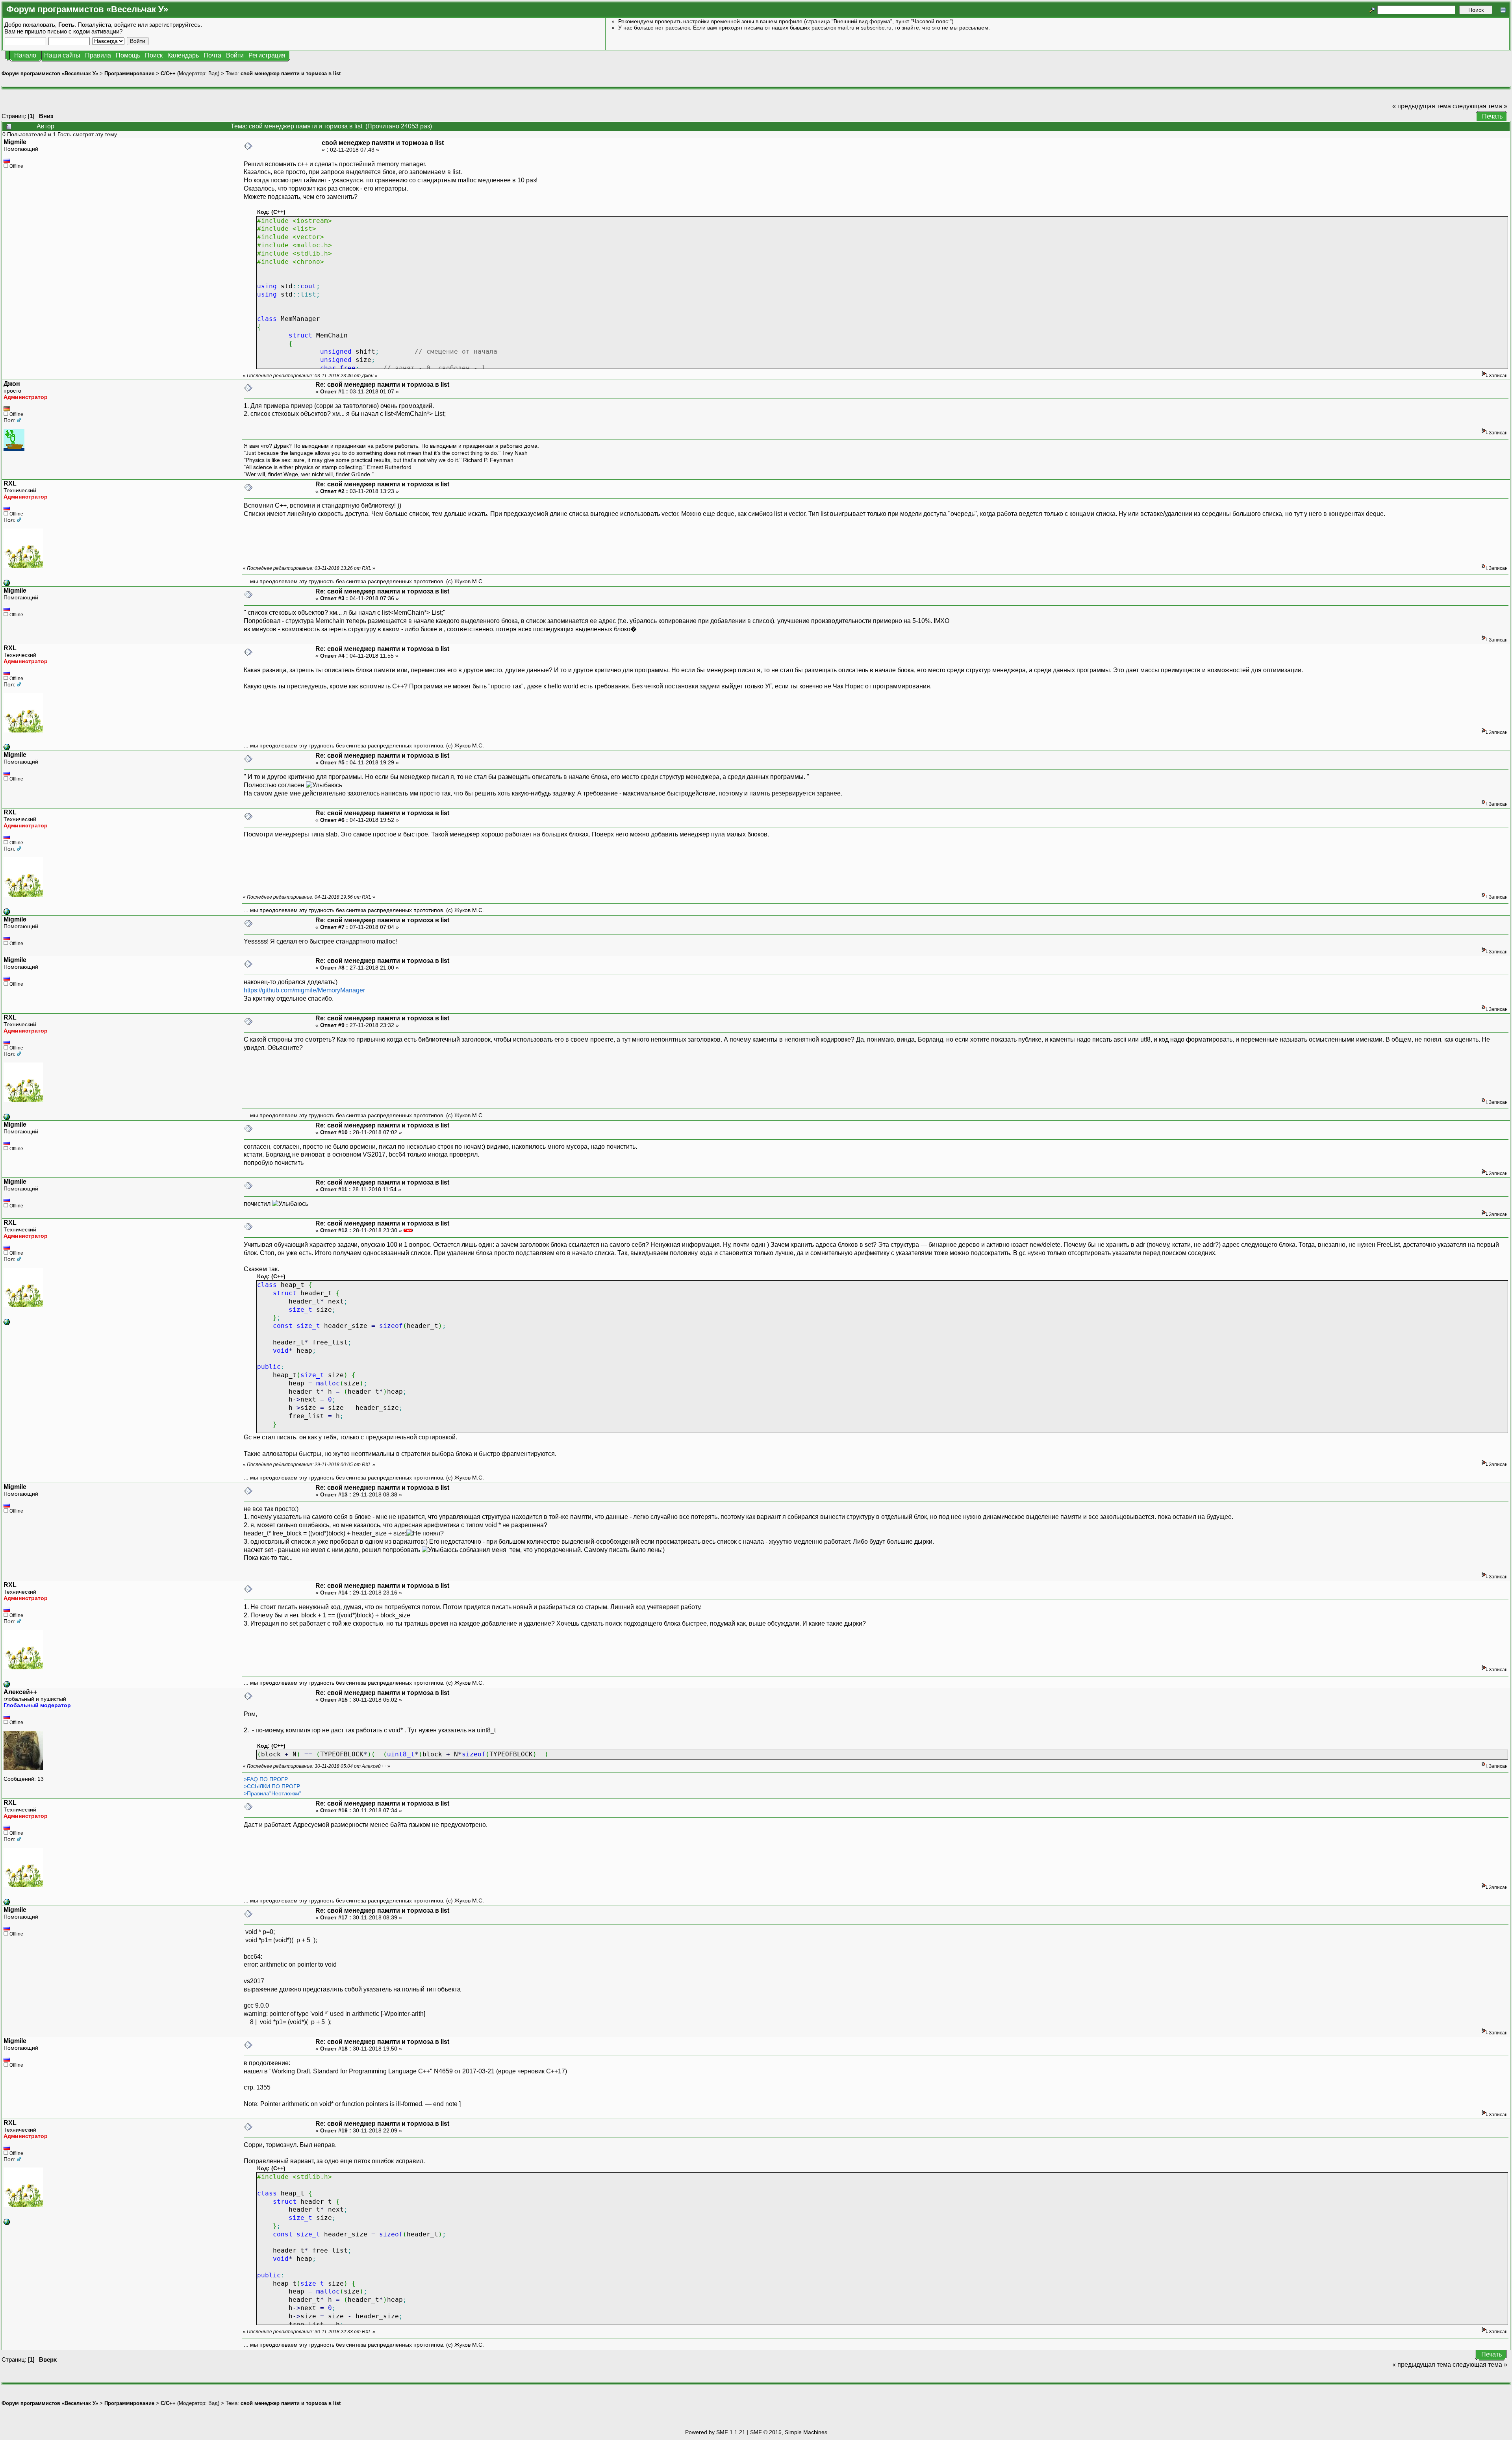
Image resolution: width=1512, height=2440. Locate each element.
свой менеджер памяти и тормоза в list (291, 73)
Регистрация (267, 55)
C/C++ (168, 73)
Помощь (128, 55)
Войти (235, 55)
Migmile (15, 142)
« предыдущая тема (1422, 106)
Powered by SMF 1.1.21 (715, 2432)
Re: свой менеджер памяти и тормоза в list (382, 385)
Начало (25, 55)
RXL (10, 483)
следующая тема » (1480, 106)
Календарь (183, 55)
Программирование (129, 73)
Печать (1492, 116)
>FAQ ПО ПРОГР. (266, 1779)
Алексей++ (20, 1692)
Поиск (154, 55)
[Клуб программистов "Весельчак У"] (7, 584)
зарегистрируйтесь (175, 25)
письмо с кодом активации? (85, 31)
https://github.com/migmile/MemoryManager (304, 990)
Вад (213, 73)
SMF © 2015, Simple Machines (789, 2432)
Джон (12, 384)
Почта (212, 55)
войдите (125, 25)
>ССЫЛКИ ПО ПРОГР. (272, 1786)
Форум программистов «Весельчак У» (50, 73)
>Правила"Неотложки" (272, 1793)
